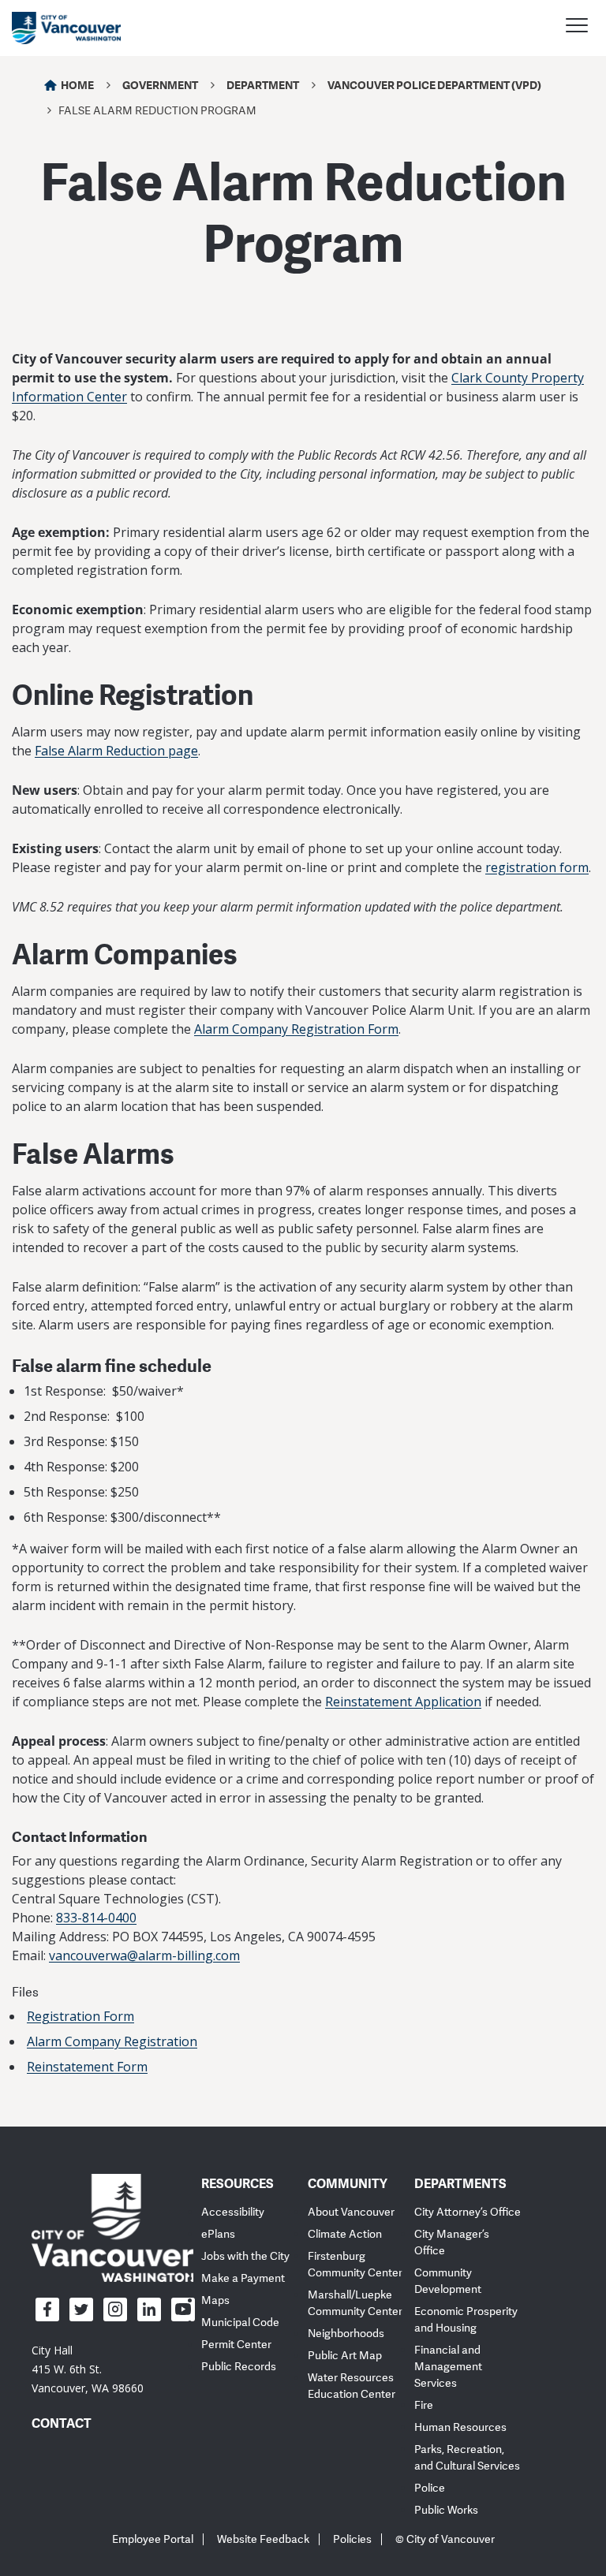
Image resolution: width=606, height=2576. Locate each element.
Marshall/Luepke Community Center (355, 2303)
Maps (215, 2300)
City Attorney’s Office (468, 2212)
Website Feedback (263, 2539)
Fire (424, 2405)
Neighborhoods (346, 2334)
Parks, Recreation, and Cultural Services (467, 2458)
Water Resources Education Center (352, 2386)
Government (160, 85)
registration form (537, 867)
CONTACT (62, 2423)
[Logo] (112, 2227)
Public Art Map (345, 2356)
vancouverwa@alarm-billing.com (144, 1955)
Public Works (446, 2510)
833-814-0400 (96, 1918)
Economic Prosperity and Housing (466, 2320)
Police (430, 2488)
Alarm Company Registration (112, 2041)
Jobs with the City (245, 2256)
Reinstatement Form (87, 2067)
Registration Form (80, 2016)
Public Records (239, 2367)
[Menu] (577, 28)
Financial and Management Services (448, 2367)
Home (77, 85)
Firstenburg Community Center (355, 2265)
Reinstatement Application (403, 1702)
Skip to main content (73, 136)
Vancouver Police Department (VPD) (434, 85)
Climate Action (345, 2234)
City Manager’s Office (452, 2242)
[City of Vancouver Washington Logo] (66, 28)
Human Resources (460, 2427)
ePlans (218, 2234)
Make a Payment (243, 2278)
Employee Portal (153, 2539)
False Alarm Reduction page (116, 751)
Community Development (448, 2281)
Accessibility (233, 2212)
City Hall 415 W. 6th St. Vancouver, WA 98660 (88, 2369)
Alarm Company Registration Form (296, 1029)
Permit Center (236, 2345)
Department (263, 85)
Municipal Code (240, 2323)
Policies (352, 2539)
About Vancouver (351, 2212)
